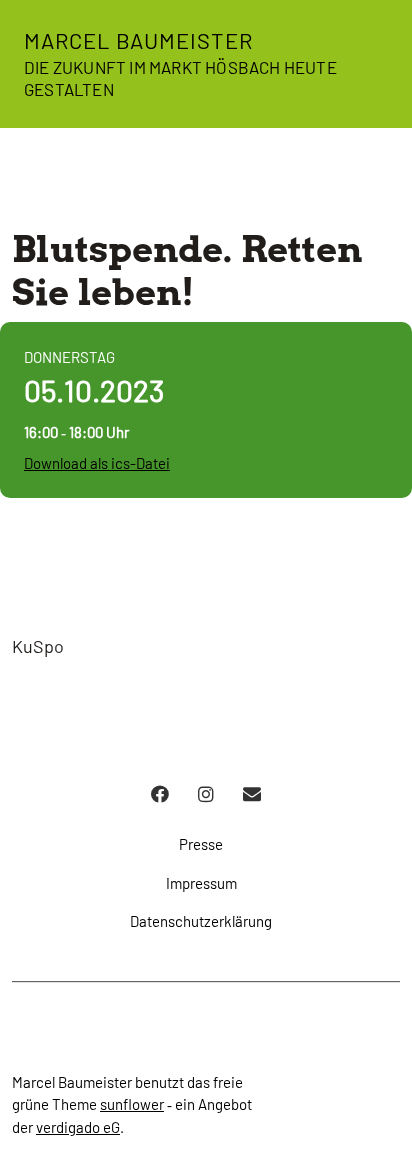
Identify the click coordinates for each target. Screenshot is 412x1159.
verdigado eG (78, 1127)
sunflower (132, 1104)
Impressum (201, 883)
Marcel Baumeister (138, 40)
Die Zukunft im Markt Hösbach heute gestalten (180, 78)
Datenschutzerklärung (201, 921)
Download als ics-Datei (97, 463)
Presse (201, 844)
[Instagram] (206, 794)
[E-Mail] (252, 794)
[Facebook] (160, 794)
